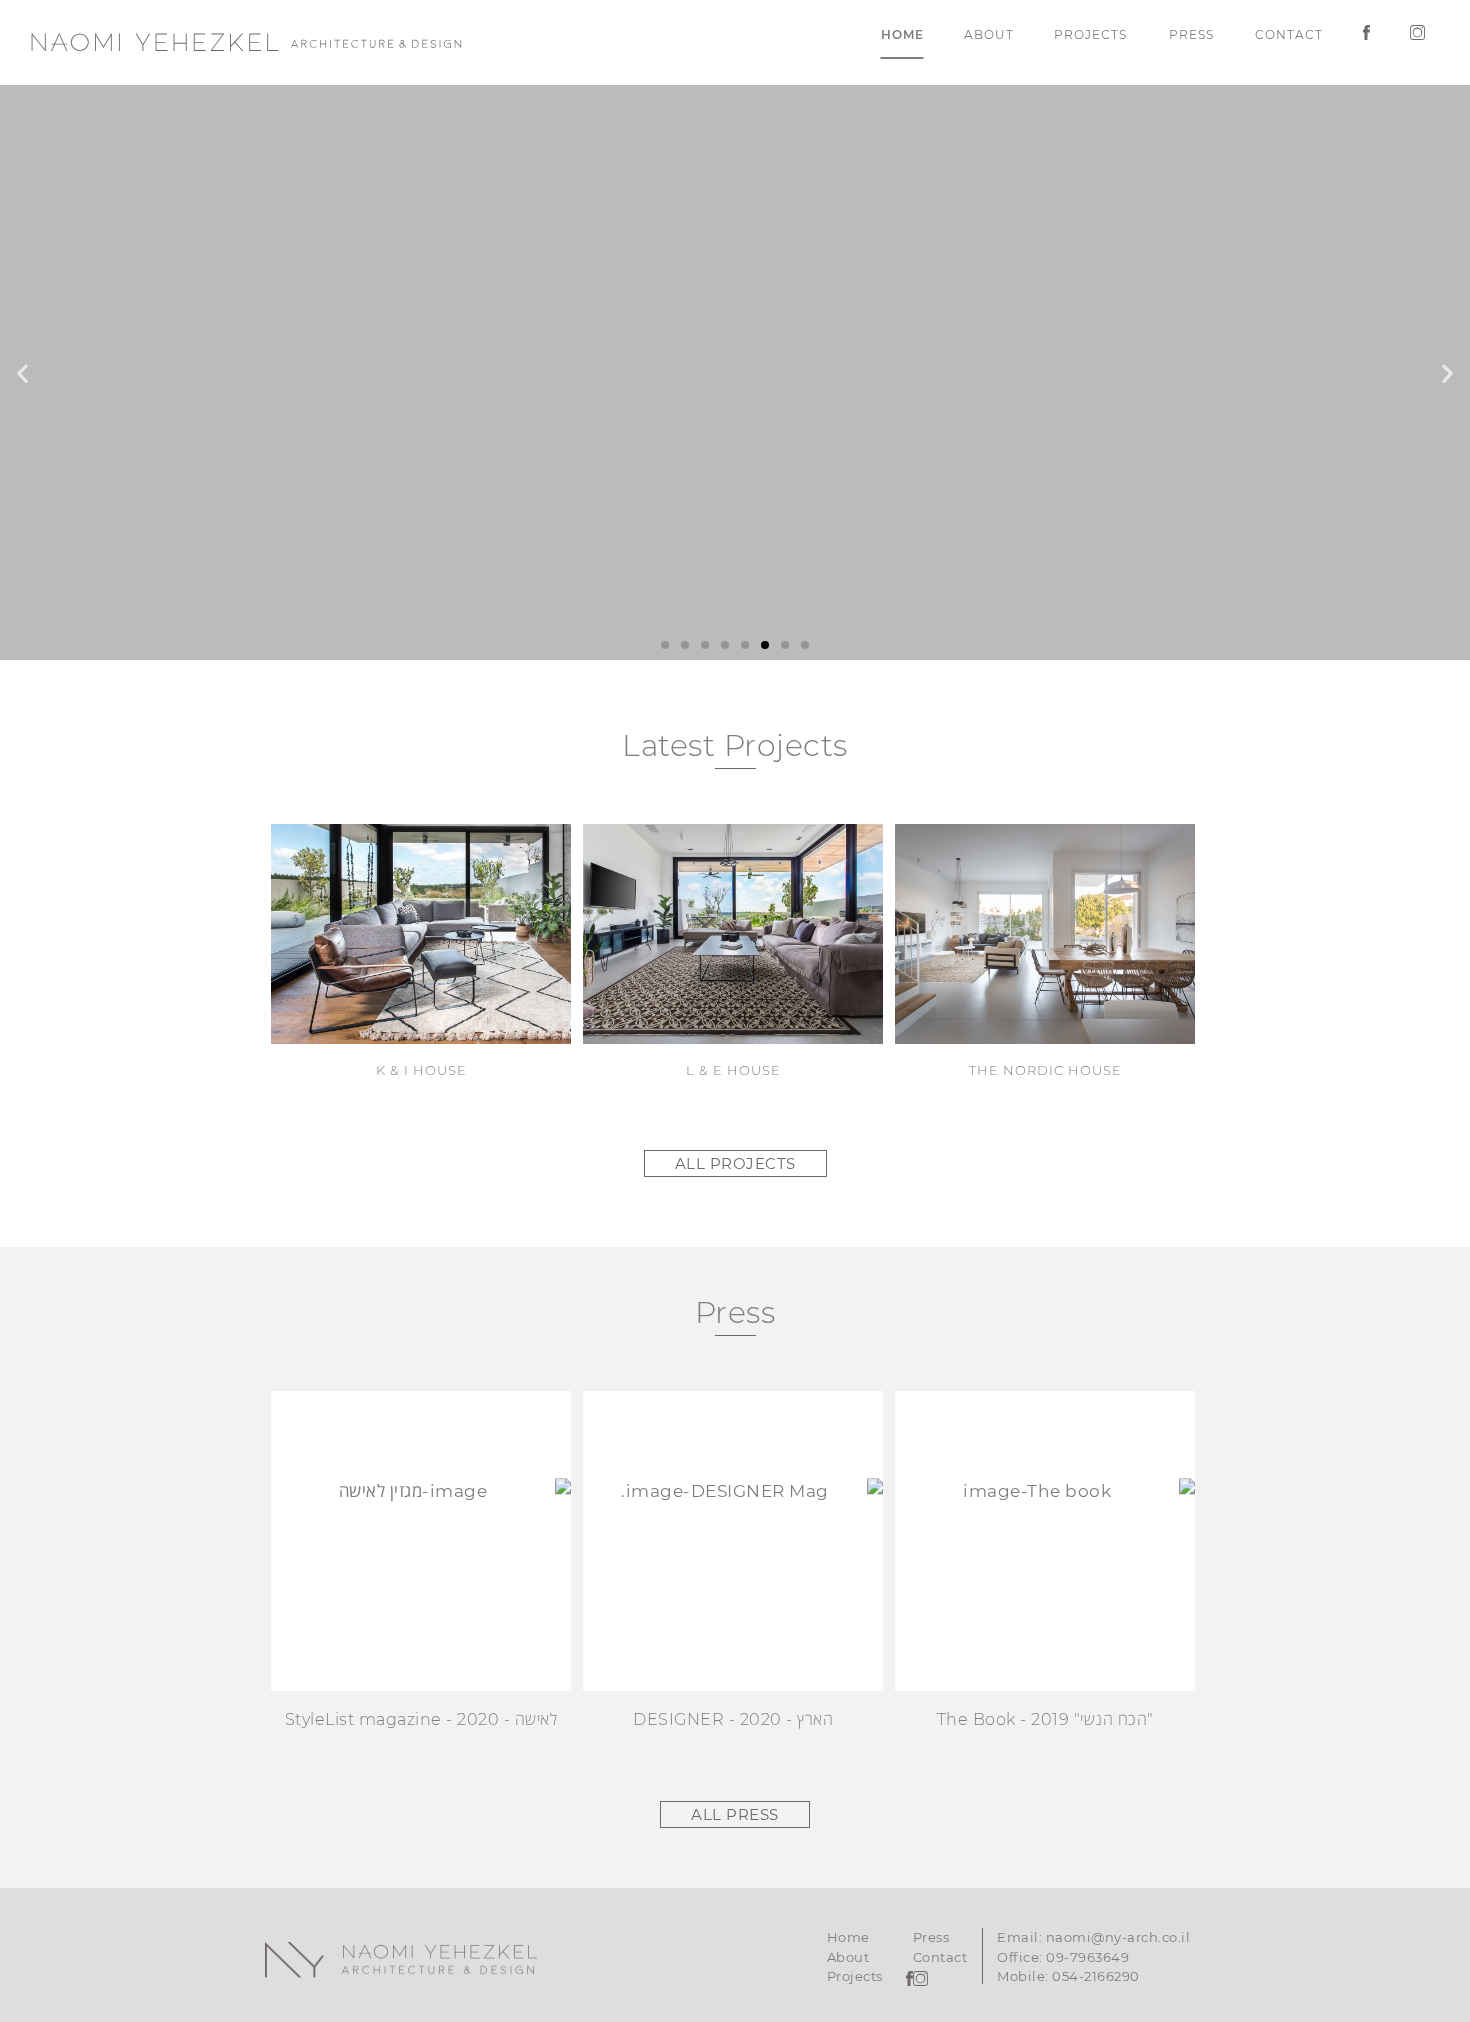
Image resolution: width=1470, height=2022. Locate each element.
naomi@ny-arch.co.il (1118, 1937)
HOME (902, 34)
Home (848, 1937)
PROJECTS (1090, 34)
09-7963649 (1087, 1957)
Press (931, 1937)
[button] (805, 645)
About (848, 1957)
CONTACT (1289, 34)
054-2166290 (1096, 1976)
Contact (940, 1957)
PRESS (1191, 34)
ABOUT (989, 34)
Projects (855, 1976)
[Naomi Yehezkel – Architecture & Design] (246, 40)
